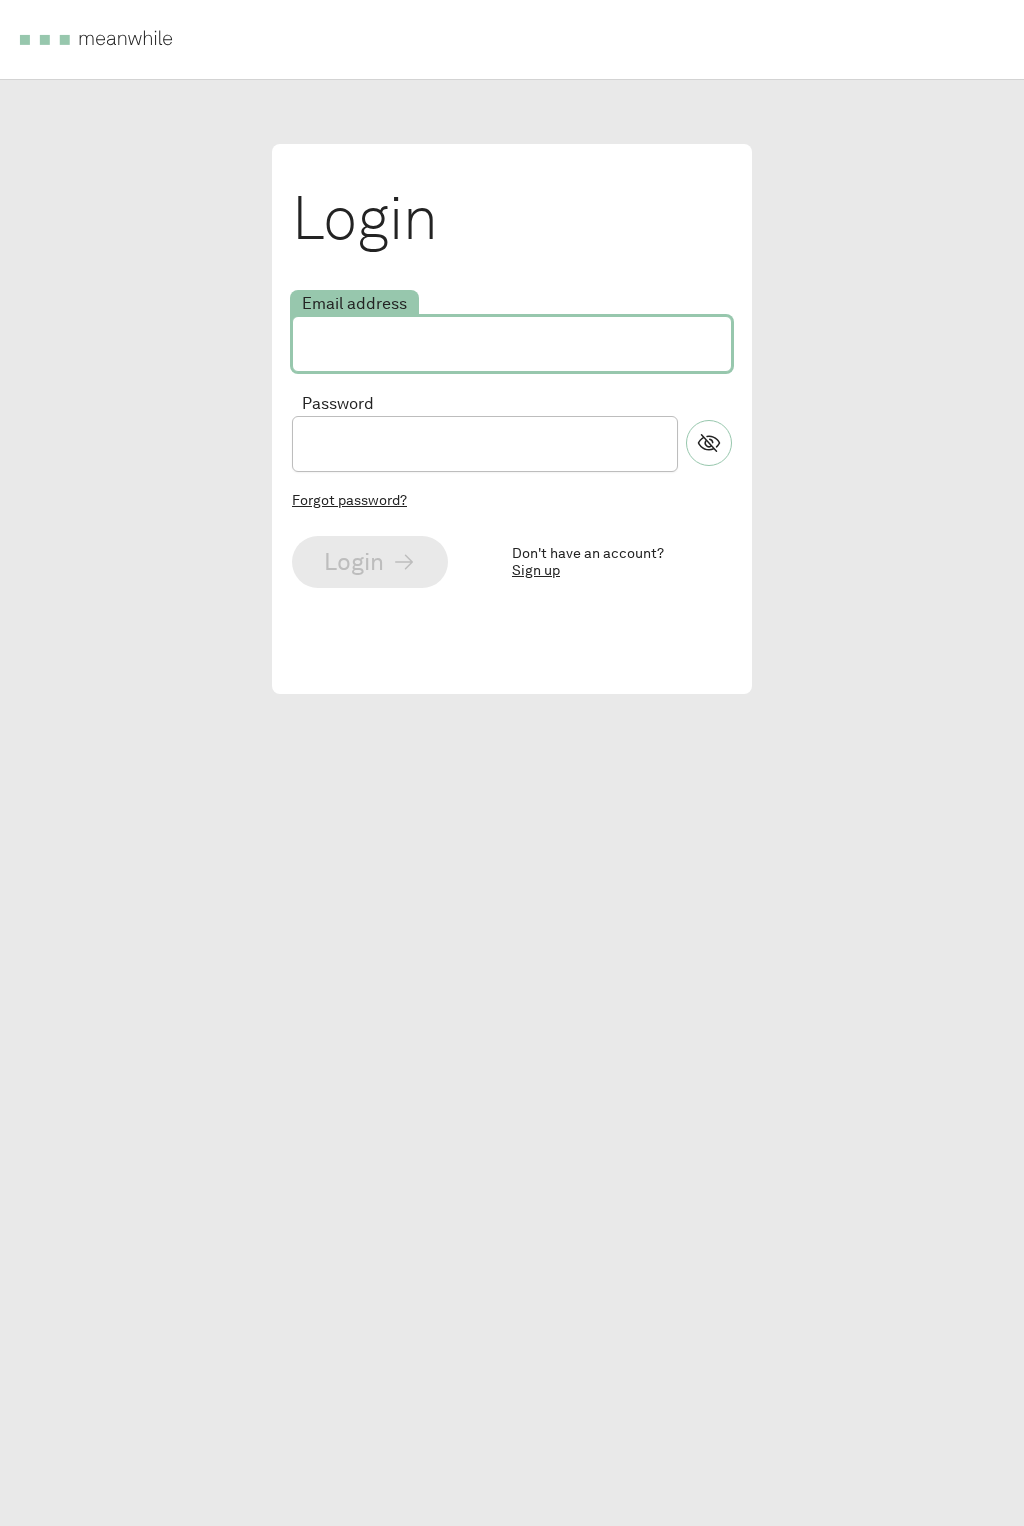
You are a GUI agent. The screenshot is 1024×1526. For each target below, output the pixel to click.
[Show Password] (709, 443)
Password (338, 403)
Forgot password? (349, 500)
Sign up (536, 570)
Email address (354, 303)
